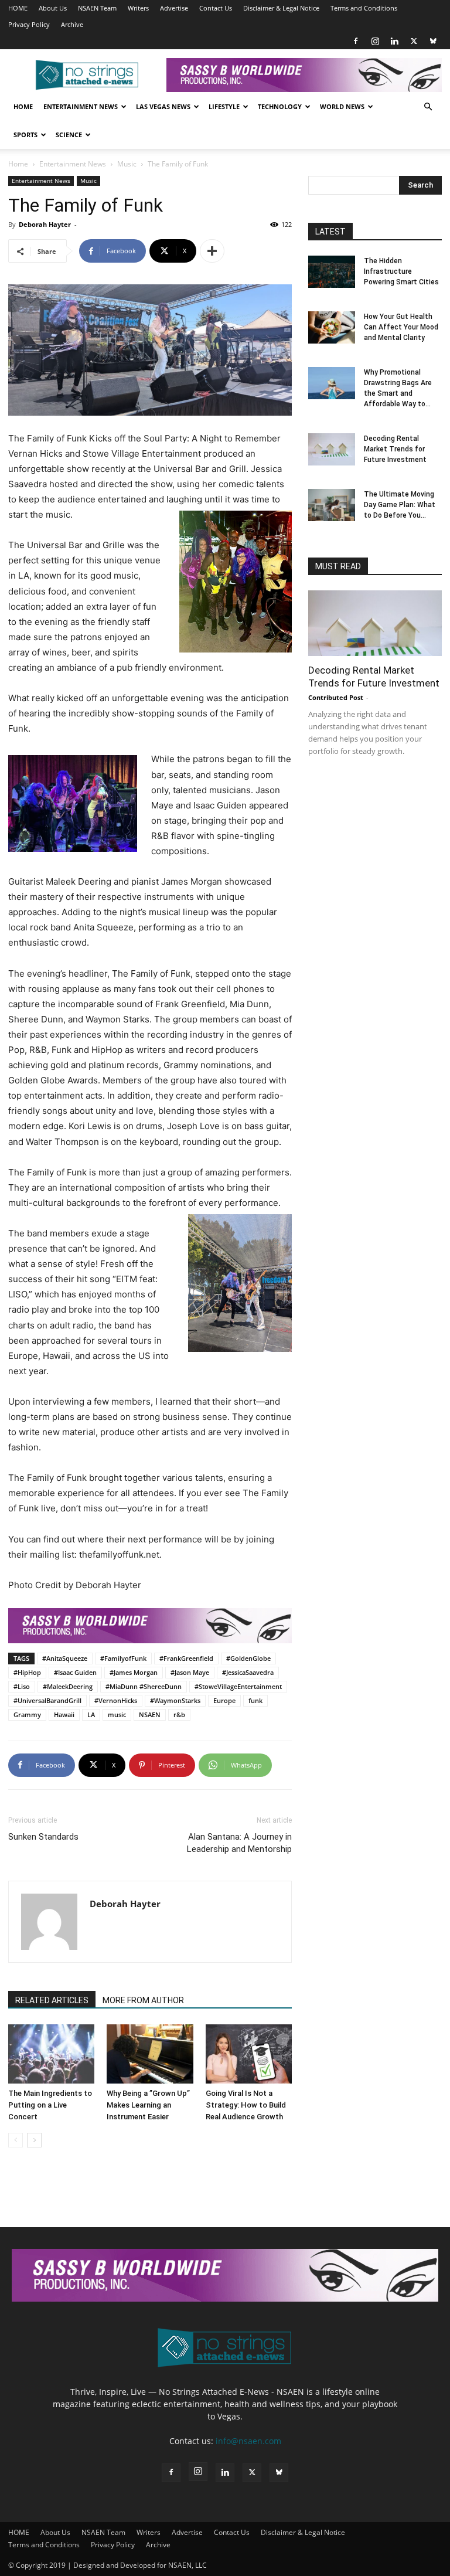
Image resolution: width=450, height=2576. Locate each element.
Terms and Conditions (364, 8)
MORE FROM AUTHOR (143, 2000)
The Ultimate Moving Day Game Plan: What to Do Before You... (400, 505)
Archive (72, 24)
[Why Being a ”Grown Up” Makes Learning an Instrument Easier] (150, 2054)
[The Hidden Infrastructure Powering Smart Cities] (332, 272)
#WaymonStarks (175, 1700)
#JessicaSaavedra (248, 1672)
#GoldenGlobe (248, 1658)
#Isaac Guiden (75, 1672)
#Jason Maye (190, 1672)
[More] (212, 251)
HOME (18, 8)
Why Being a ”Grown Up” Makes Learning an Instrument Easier (148, 2105)
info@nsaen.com (248, 2441)
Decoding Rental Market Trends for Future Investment (395, 449)
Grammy (27, 1714)
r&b (179, 1714)
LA (91, 1714)
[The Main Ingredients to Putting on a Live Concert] (51, 2054)
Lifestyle (224, 106)
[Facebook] (356, 41)
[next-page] (34, 2140)
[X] (414, 41)
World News (342, 106)
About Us (53, 8)
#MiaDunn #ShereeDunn (144, 1686)
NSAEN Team (97, 8)
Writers (138, 8)
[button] (428, 107)
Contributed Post (336, 697)
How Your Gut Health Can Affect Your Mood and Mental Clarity (401, 327)
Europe (224, 1700)
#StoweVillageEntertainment (238, 1686)
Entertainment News (81, 106)
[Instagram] (375, 41)
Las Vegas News (163, 106)
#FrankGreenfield (186, 1658)
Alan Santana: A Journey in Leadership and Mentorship (239, 1843)
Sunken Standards (43, 1837)
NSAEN (150, 1714)
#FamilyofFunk (123, 1658)
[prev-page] (16, 2140)
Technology (280, 106)
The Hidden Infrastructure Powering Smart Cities (401, 271)
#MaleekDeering (68, 1686)
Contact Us (216, 8)
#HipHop (27, 1672)
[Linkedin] (394, 41)
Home (23, 106)
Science (69, 135)
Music (127, 164)
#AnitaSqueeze (65, 1658)
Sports (25, 135)
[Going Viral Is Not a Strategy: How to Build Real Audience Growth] (249, 2054)
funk (255, 1700)
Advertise (174, 8)
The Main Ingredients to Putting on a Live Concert (50, 2105)
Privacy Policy (29, 24)
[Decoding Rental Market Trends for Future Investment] (332, 449)
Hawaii (64, 1714)
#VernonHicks (116, 1700)
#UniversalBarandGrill (47, 1700)
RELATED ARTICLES (52, 2000)
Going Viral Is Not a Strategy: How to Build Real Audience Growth (246, 2105)
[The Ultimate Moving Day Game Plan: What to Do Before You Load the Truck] (332, 505)
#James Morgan (134, 1672)
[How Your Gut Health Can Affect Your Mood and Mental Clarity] (332, 327)
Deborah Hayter (45, 224)
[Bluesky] (433, 41)
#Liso (22, 1686)
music (117, 1714)
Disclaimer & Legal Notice (281, 8)
